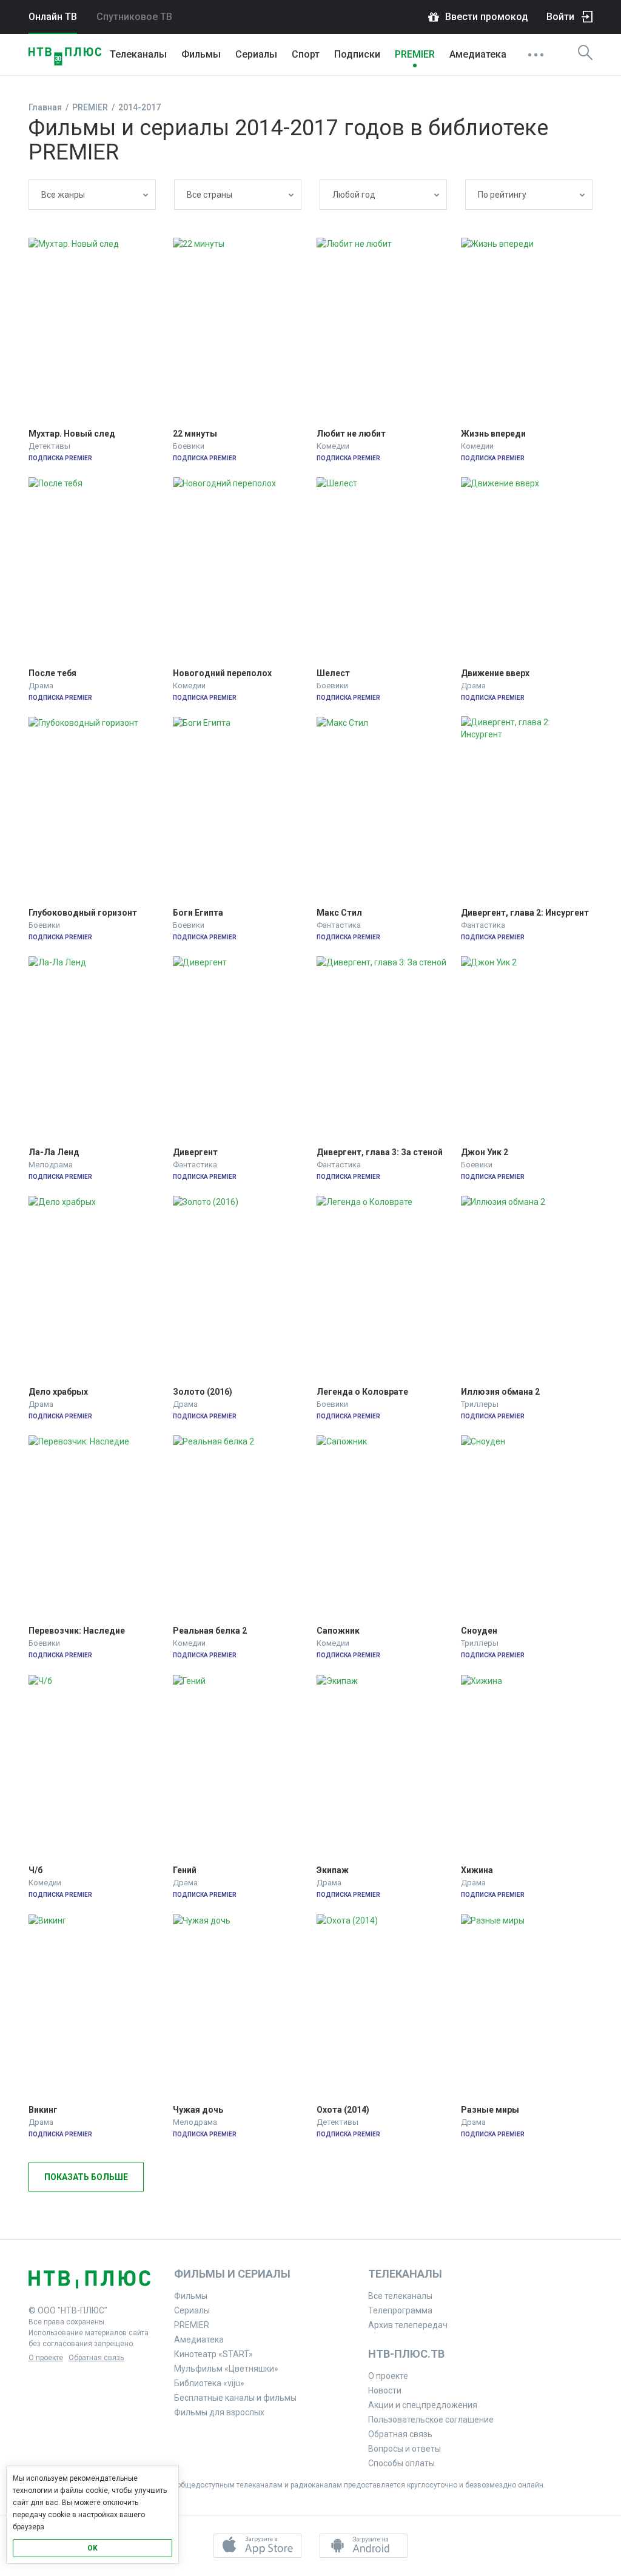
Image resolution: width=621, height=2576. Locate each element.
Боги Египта (198, 913)
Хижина (477, 1870)
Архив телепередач (408, 2325)
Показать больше (86, 2177)
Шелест (333, 673)
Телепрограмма (400, 2310)
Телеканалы (138, 54)
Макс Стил (339, 913)
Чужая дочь (198, 2110)
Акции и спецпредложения (423, 2405)
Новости (385, 2390)
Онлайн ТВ (53, 17)
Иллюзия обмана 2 (500, 1392)
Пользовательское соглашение (431, 2420)
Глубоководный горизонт (83, 913)
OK (92, 2548)
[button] (257, 2546)
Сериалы (256, 54)
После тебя (52, 673)
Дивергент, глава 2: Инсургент (525, 913)
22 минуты (195, 434)
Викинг (43, 2110)
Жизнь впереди (493, 434)
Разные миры (490, 2110)
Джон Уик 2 (485, 1152)
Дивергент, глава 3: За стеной (380, 1152)
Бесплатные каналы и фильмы (235, 2398)
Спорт (306, 54)
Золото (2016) (203, 1392)
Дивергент (195, 1152)
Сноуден (479, 1631)
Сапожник (338, 1631)
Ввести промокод (487, 17)
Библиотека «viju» (209, 2383)
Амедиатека (478, 54)
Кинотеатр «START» (213, 2354)
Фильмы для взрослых (219, 2412)
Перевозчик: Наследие (77, 1631)
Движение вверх (495, 673)
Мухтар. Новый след (72, 434)
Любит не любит (351, 434)
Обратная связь (96, 2358)
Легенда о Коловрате (362, 1392)
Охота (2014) (343, 2110)
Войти (560, 17)
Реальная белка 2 (210, 1631)
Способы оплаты (401, 2463)
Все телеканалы (400, 2296)
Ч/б (35, 1870)
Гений (185, 1870)
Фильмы (201, 54)
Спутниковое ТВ (134, 17)
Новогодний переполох (222, 673)
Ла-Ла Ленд (54, 1152)
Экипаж (333, 1870)
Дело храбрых (58, 1392)
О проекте (46, 2358)
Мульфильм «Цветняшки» (226, 2369)
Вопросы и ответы (404, 2449)
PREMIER (415, 54)
